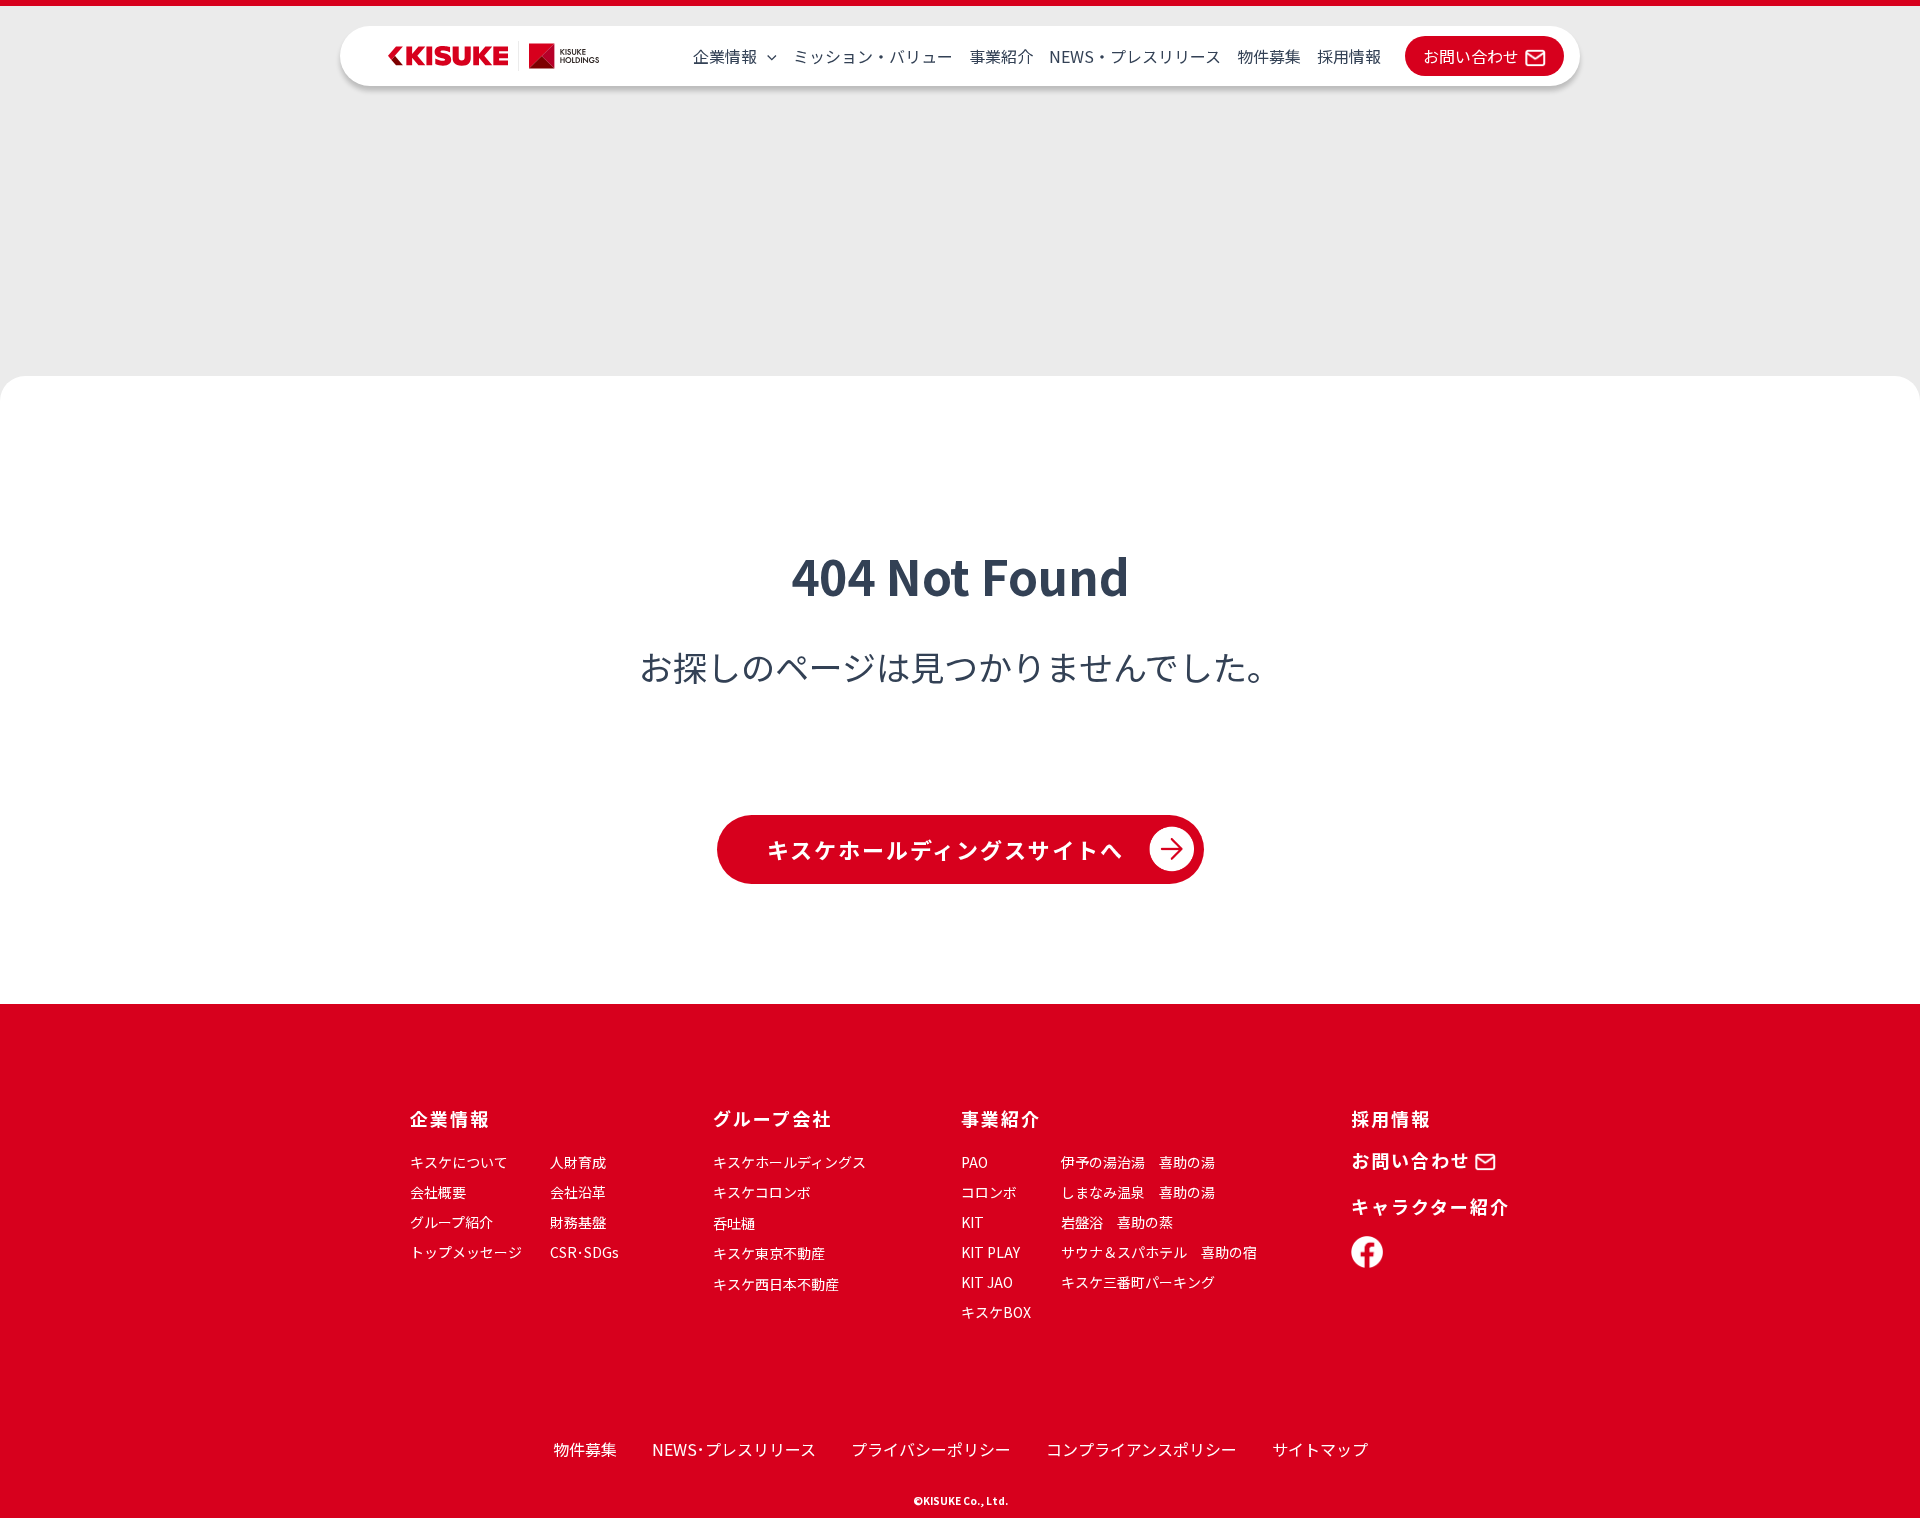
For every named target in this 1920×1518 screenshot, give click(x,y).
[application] (767, 56)
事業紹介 (1001, 56)
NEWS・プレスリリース (1135, 56)
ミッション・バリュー (873, 56)
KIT (972, 1222)
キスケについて (459, 1162)
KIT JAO (987, 1282)
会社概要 (438, 1192)
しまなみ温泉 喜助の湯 (1138, 1192)
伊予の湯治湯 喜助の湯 (1138, 1162)
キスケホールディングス (789, 1162)
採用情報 (1349, 56)
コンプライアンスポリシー (1141, 1449)
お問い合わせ (1471, 56)
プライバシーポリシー (931, 1449)
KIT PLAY (990, 1252)
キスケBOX (996, 1312)
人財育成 (578, 1162)
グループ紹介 (451, 1222)
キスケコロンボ (762, 1192)
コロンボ (989, 1192)
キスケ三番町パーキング (1138, 1282)
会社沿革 (578, 1192)
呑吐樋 (734, 1223)
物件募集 (1269, 56)
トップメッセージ (466, 1252)
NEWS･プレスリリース (734, 1449)
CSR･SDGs (584, 1252)
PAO (974, 1162)
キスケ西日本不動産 (776, 1284)
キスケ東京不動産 (769, 1253)
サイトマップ (1320, 1449)
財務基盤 (578, 1222)
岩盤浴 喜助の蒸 (1117, 1222)
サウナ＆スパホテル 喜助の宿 (1159, 1252)
